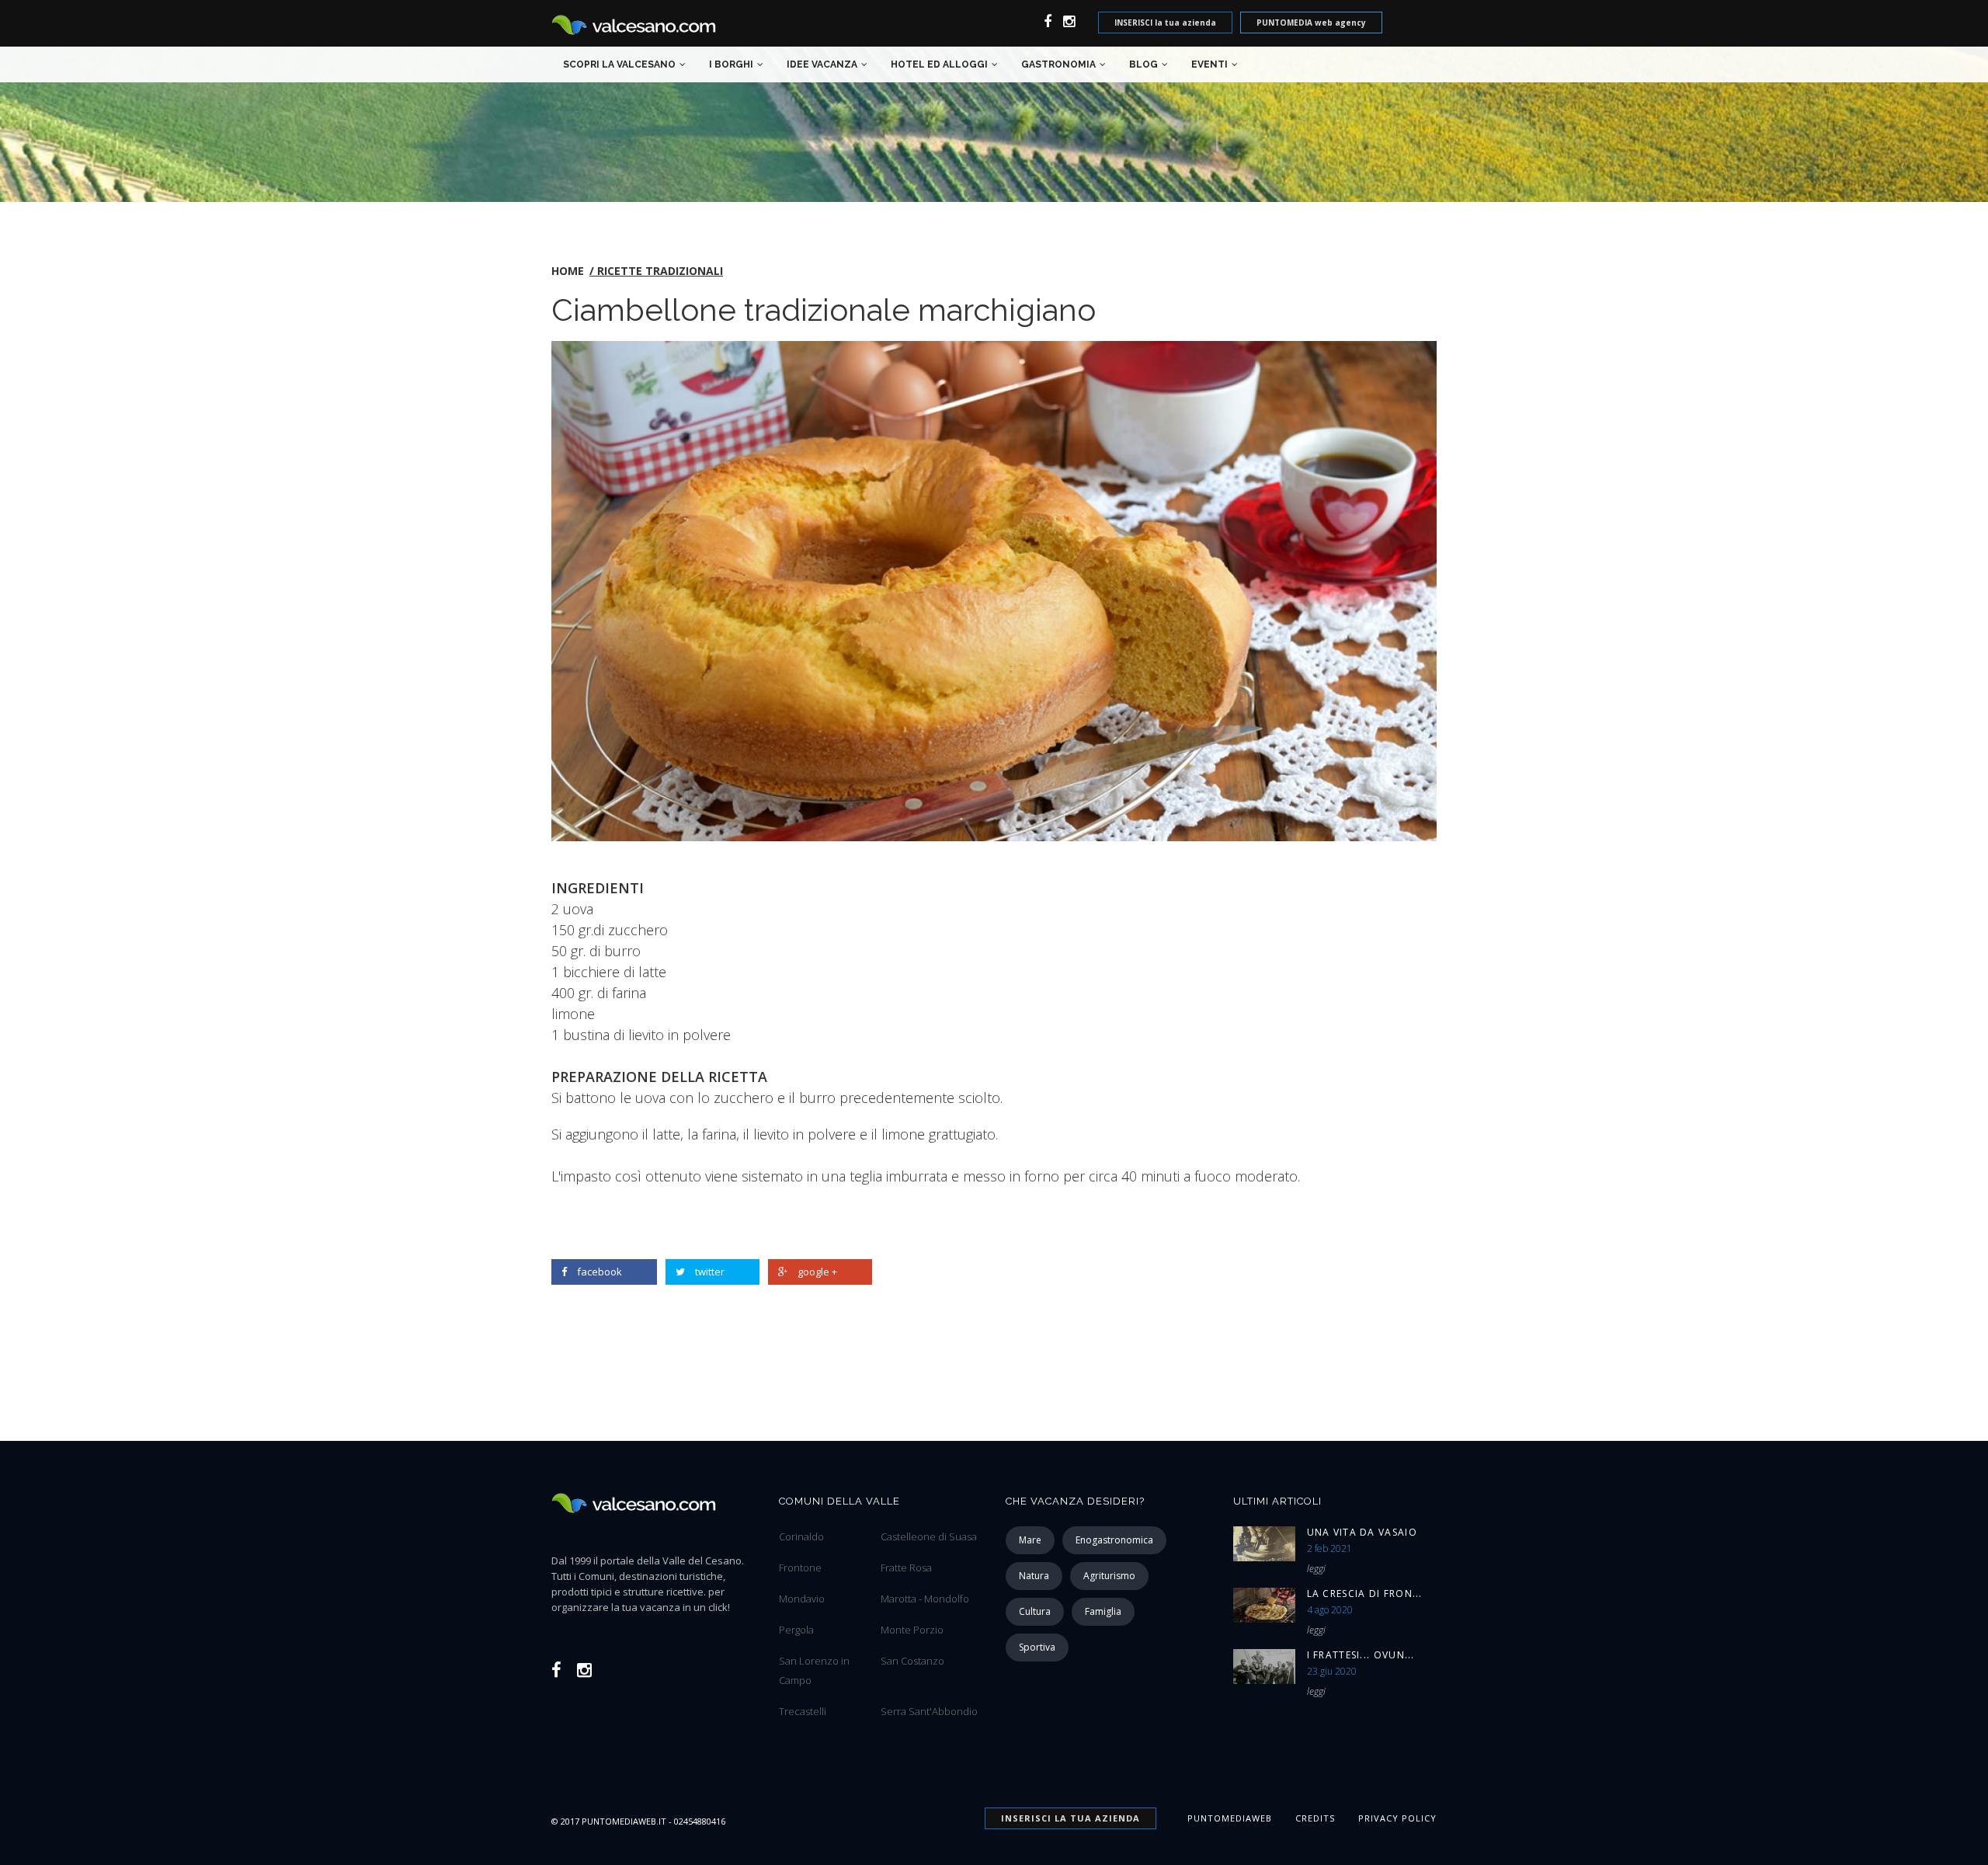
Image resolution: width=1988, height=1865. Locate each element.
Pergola (796, 1630)
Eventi (1209, 64)
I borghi (731, 64)
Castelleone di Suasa (929, 1536)
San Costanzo (912, 1661)
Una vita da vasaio (1362, 1532)
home (568, 271)
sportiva (1037, 1647)
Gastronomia (1058, 64)
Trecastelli (803, 1711)
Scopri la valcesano (619, 64)
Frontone (800, 1568)
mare (1030, 1540)
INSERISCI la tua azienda (1165, 23)
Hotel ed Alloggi (939, 64)
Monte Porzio (912, 1630)
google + (817, 1272)
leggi (1316, 1569)
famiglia (1103, 1611)
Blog (1143, 64)
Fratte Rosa (906, 1568)
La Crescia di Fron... (1365, 1594)
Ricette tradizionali (660, 271)
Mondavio (802, 1599)
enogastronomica (1114, 1540)
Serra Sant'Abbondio (929, 1711)
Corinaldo (801, 1536)
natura (1034, 1576)
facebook (600, 1272)
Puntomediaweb (1230, 1818)
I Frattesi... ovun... (1361, 1655)
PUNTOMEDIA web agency (1311, 23)
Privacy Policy (1397, 1818)
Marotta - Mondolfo (925, 1599)
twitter (710, 1272)
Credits (1315, 1818)
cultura (1035, 1611)
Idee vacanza (822, 64)
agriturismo (1109, 1576)
